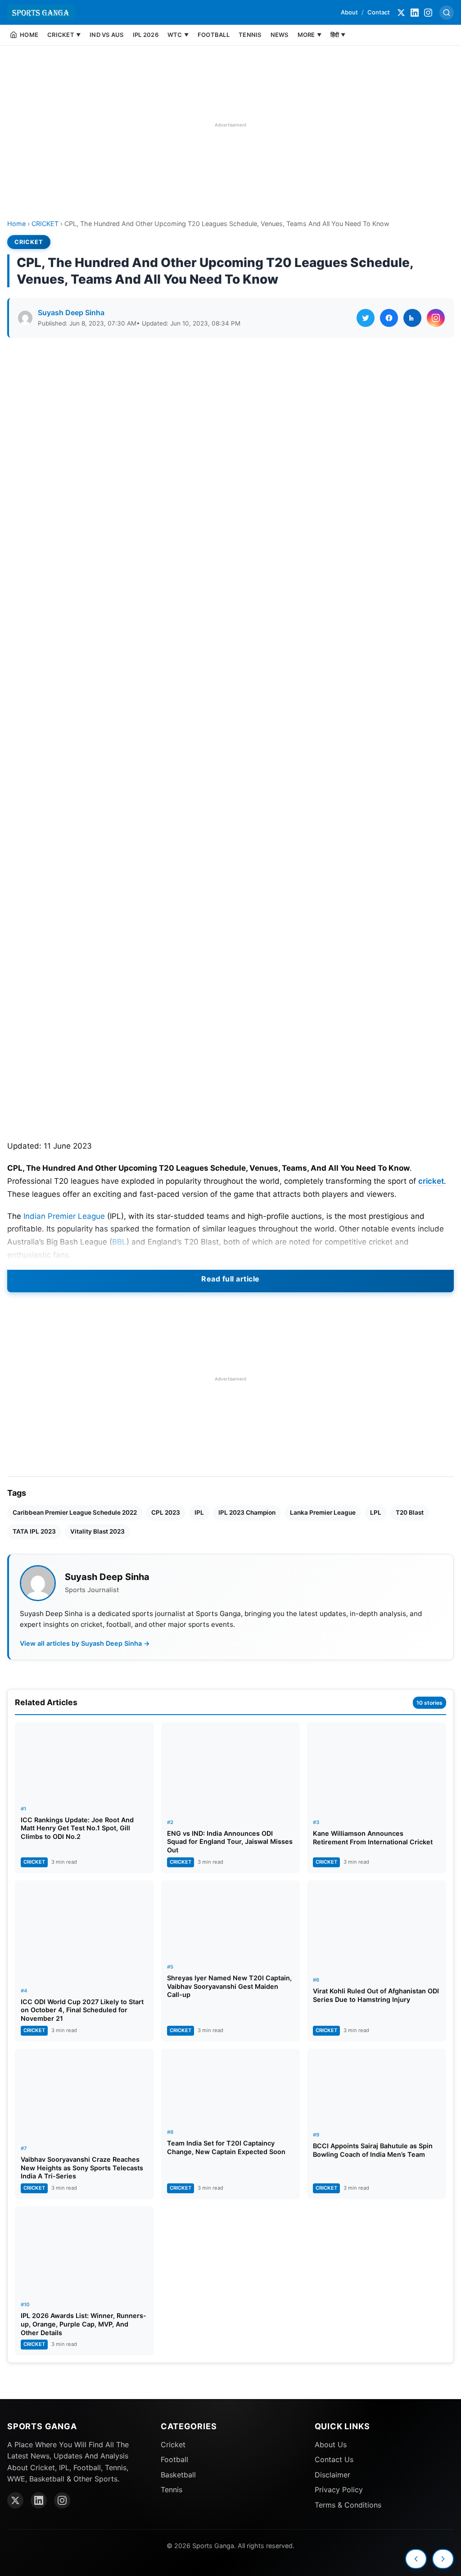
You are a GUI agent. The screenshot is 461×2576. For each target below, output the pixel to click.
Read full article (230, 1279)
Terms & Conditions (348, 2505)
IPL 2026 (146, 35)
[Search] (447, 13)
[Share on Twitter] (366, 318)
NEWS (280, 35)
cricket (431, 1181)
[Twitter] (401, 13)
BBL (119, 1242)
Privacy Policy (339, 2490)
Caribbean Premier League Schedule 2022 (75, 1512)
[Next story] (443, 2559)
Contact (379, 12)
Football (174, 2459)
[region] (230, 125)
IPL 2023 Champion (247, 1512)
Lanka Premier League (323, 1512)
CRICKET (45, 224)
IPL (199, 1512)
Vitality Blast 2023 (97, 1531)
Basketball (178, 2475)
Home (16, 224)
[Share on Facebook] (389, 318)
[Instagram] (428, 13)
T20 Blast (410, 1512)
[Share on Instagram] (436, 318)
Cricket (173, 2445)
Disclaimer (332, 2475)
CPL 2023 (166, 1512)
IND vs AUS (107, 35)
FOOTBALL (214, 35)
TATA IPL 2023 (34, 1531)
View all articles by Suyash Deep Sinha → (85, 1643)
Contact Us (334, 2459)
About (349, 12)
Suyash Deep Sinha (71, 312)
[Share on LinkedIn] (412, 318)
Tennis (172, 2490)
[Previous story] (416, 2559)
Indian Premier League (64, 1216)
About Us (331, 2445)
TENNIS (250, 35)
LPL (376, 1512)
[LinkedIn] (415, 13)
